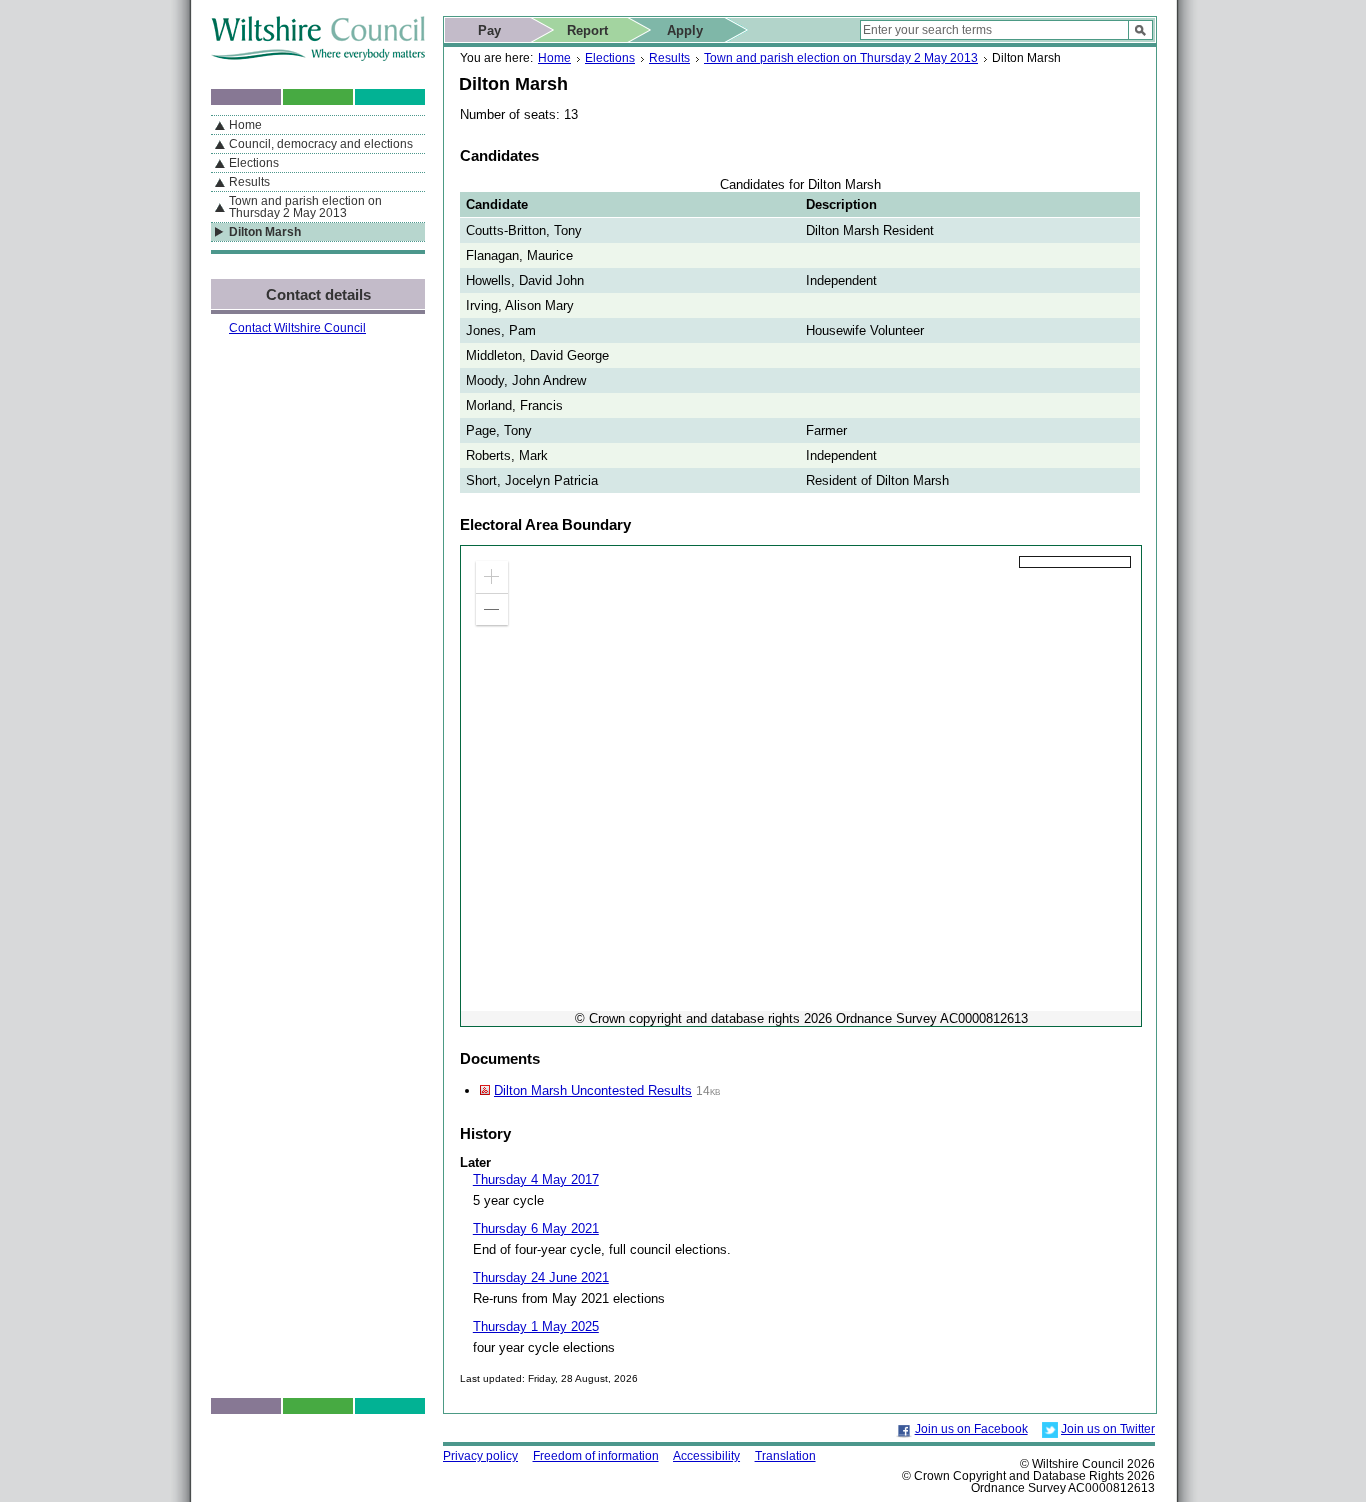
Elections (610, 58)
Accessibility (706, 1456)
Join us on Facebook (971, 1429)
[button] (492, 577)
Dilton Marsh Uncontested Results (593, 1090)
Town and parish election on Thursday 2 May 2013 (841, 58)
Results (669, 58)
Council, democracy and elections (321, 144)
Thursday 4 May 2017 (536, 1179)
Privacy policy (480, 1456)
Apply (685, 30)
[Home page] (318, 56)
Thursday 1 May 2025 (536, 1326)
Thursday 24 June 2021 (541, 1277)
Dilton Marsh (265, 232)
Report (587, 30)
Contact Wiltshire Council (297, 328)
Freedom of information (596, 1456)
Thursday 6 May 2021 (536, 1228)
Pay (489, 30)
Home (554, 58)
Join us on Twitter (1108, 1429)
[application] (801, 786)
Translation (785, 1456)
